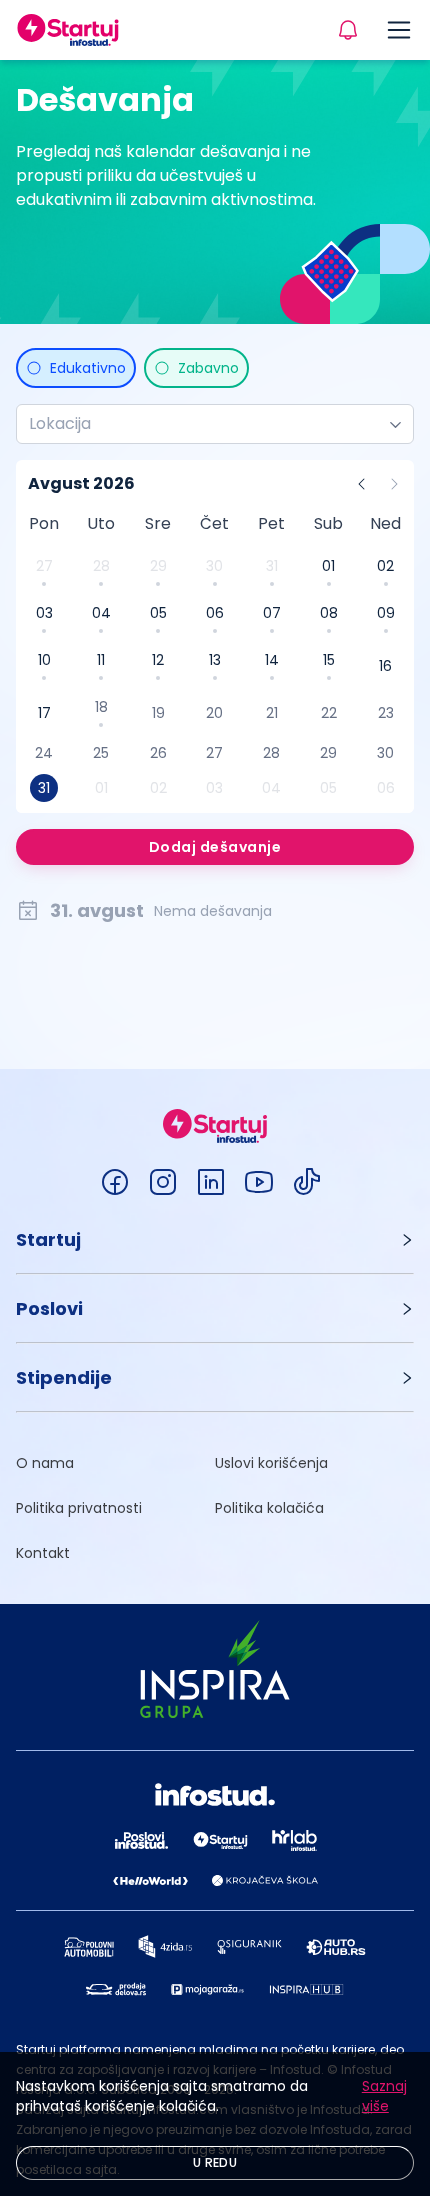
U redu (215, 2162)
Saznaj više (384, 2096)
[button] (215, 1239)
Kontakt (43, 1553)
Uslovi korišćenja (271, 1463)
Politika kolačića (269, 1508)
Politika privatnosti (79, 1508)
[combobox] (207, 424)
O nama (45, 1463)
